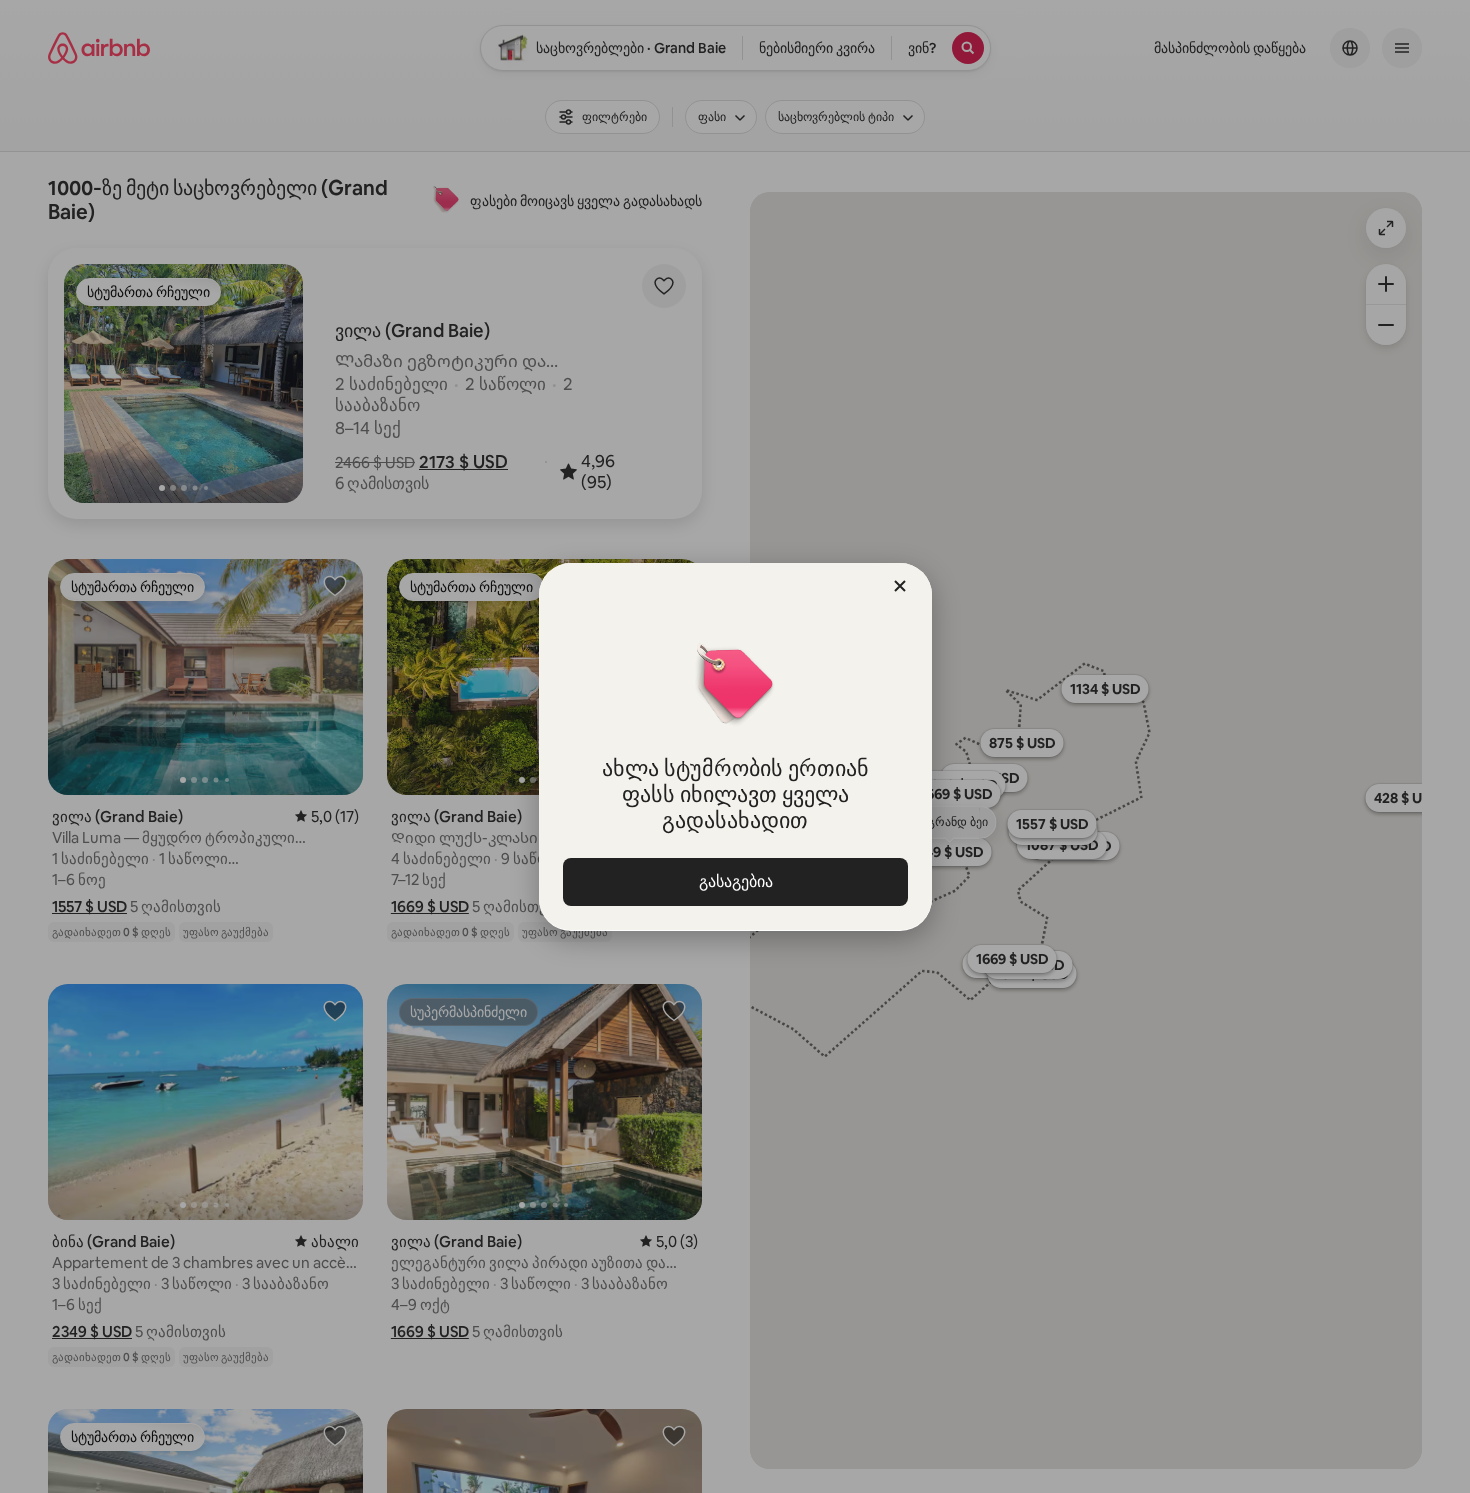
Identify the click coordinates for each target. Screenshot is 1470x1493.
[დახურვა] (900, 586)
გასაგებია (735, 881)
